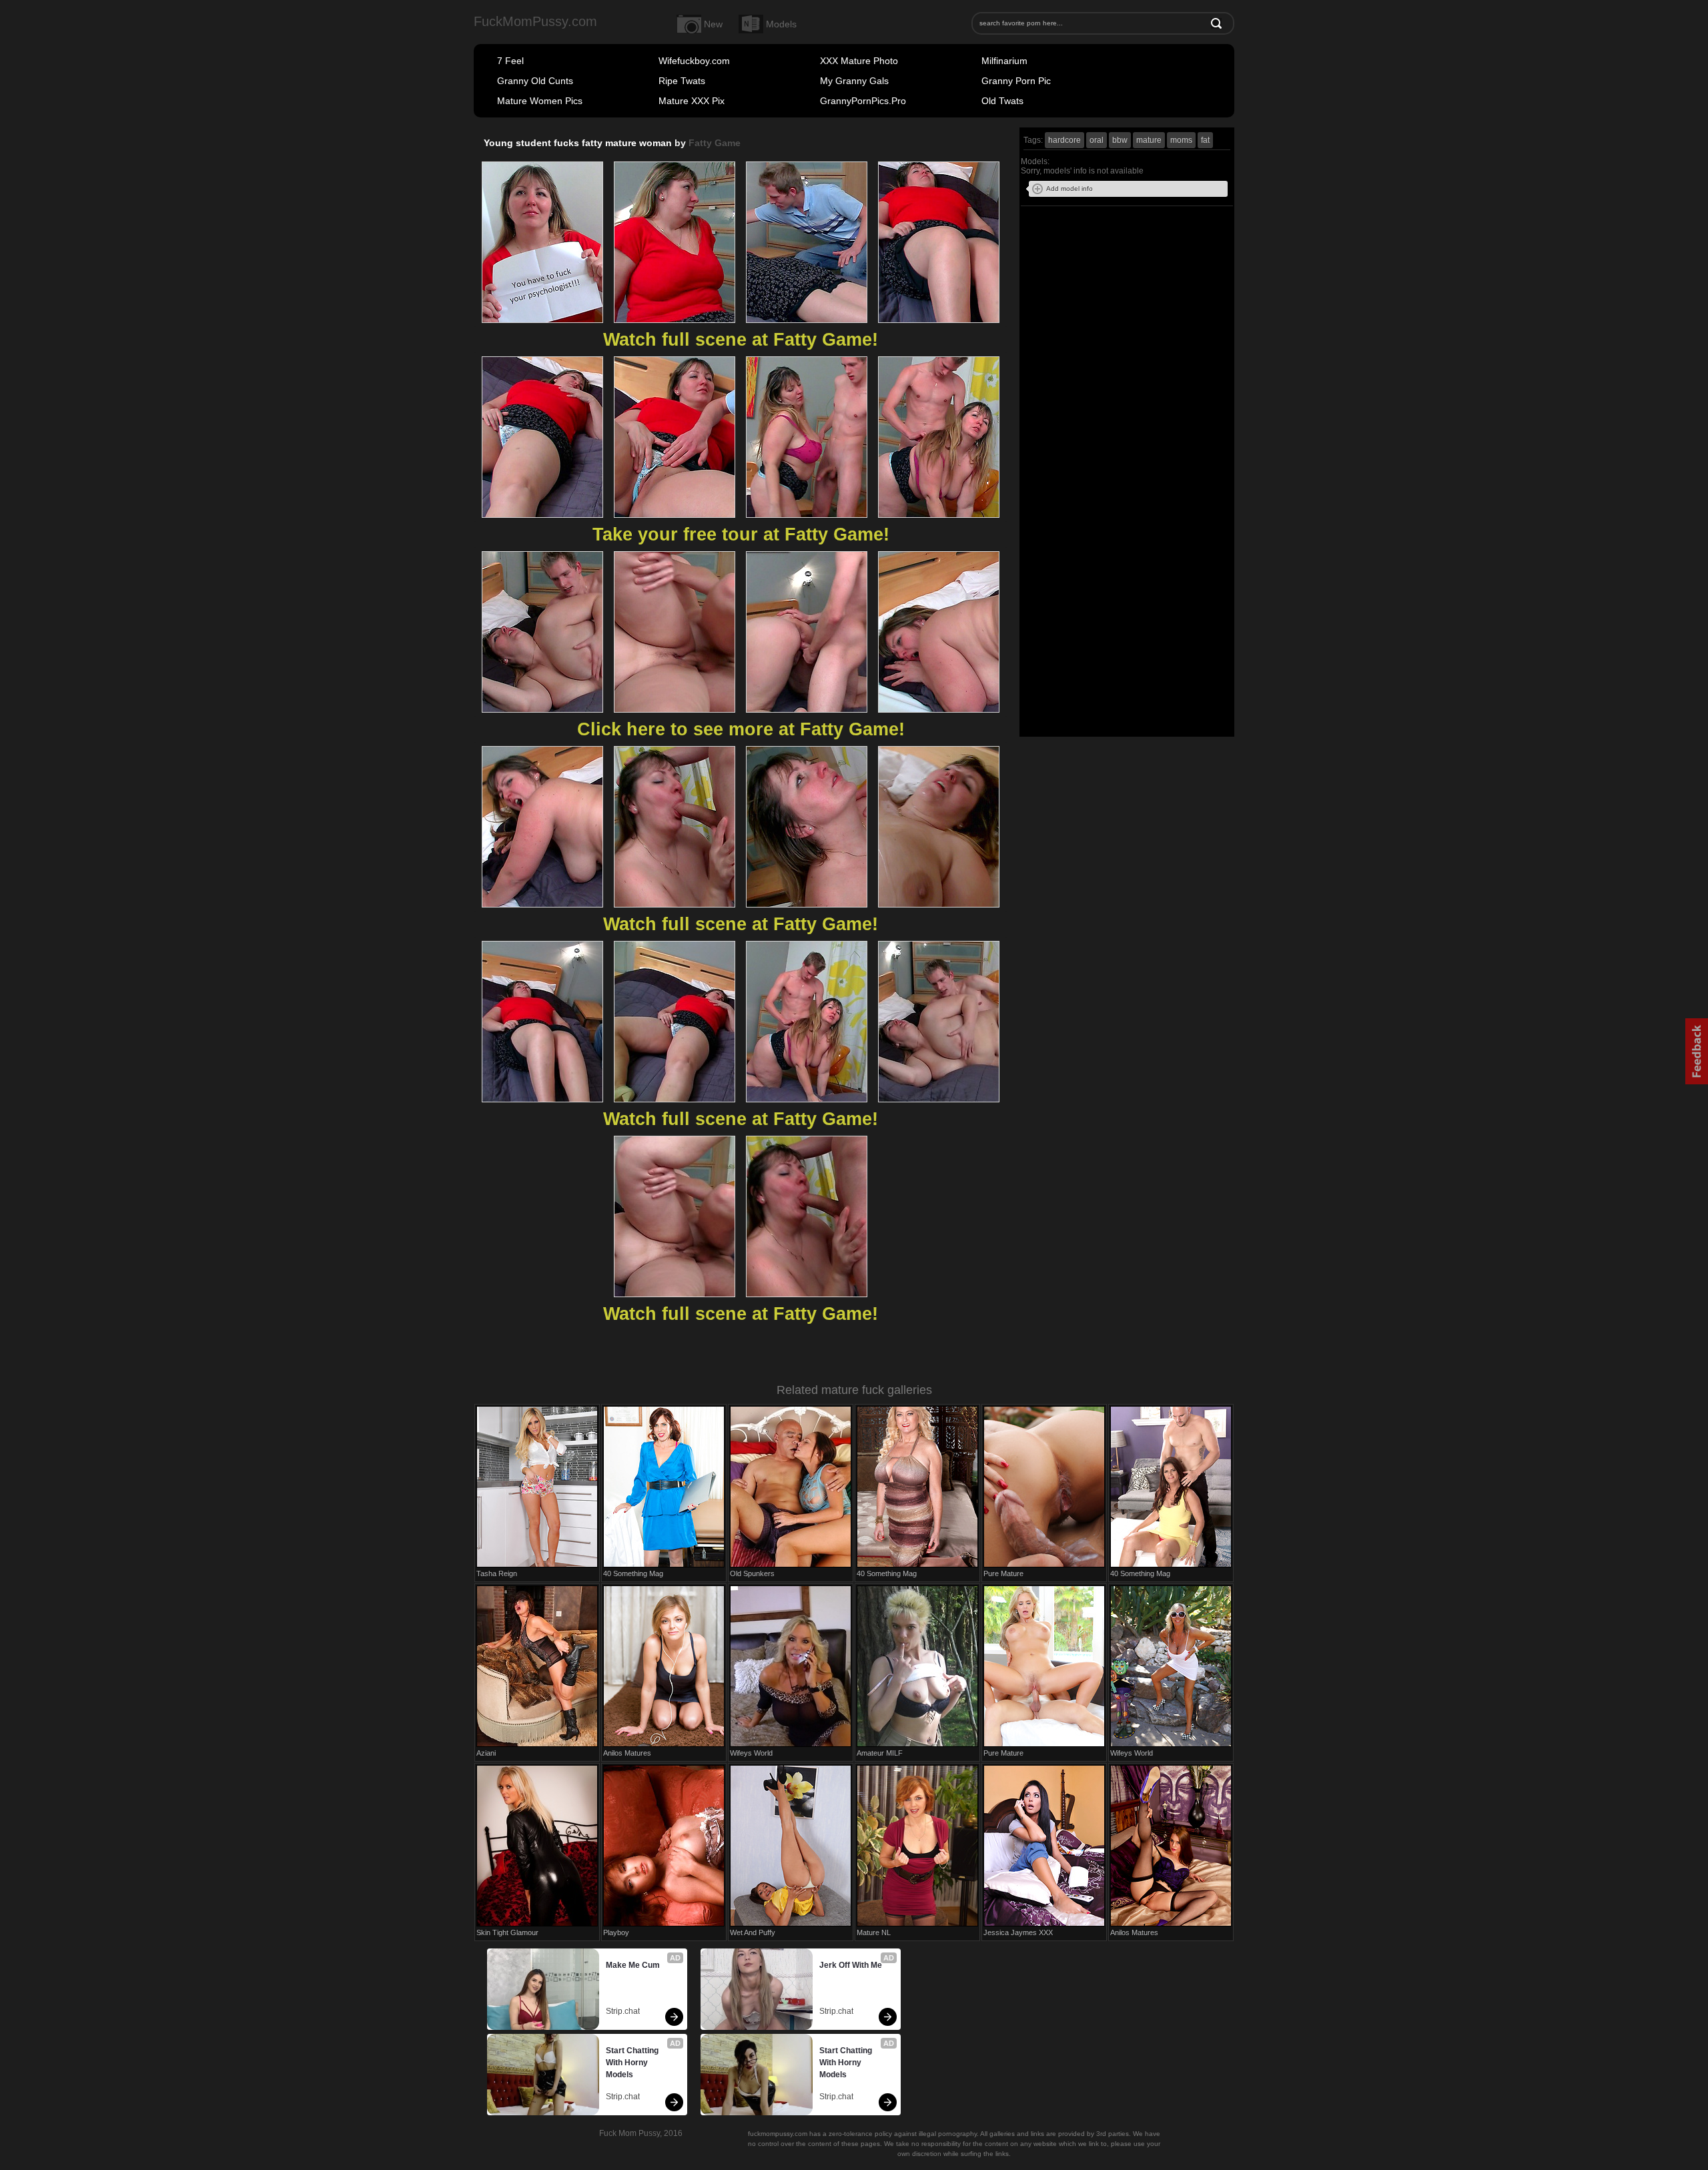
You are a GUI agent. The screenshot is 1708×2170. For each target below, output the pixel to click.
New (713, 24)
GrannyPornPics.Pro (863, 101)
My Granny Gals (854, 81)
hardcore (1064, 140)
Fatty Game (715, 143)
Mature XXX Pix (692, 101)
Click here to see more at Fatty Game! (741, 729)
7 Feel (510, 61)
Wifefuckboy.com (694, 61)
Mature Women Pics (540, 101)
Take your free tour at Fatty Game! (741, 534)
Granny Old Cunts (535, 81)
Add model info (1070, 189)
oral (1097, 140)
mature (1149, 140)
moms (1181, 140)
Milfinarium (1004, 61)
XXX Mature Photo (859, 61)
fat (1205, 140)
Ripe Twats (682, 81)
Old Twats (1002, 101)
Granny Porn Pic (1016, 81)
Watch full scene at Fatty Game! (741, 340)
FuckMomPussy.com (535, 21)
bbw (1120, 140)
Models (781, 24)
